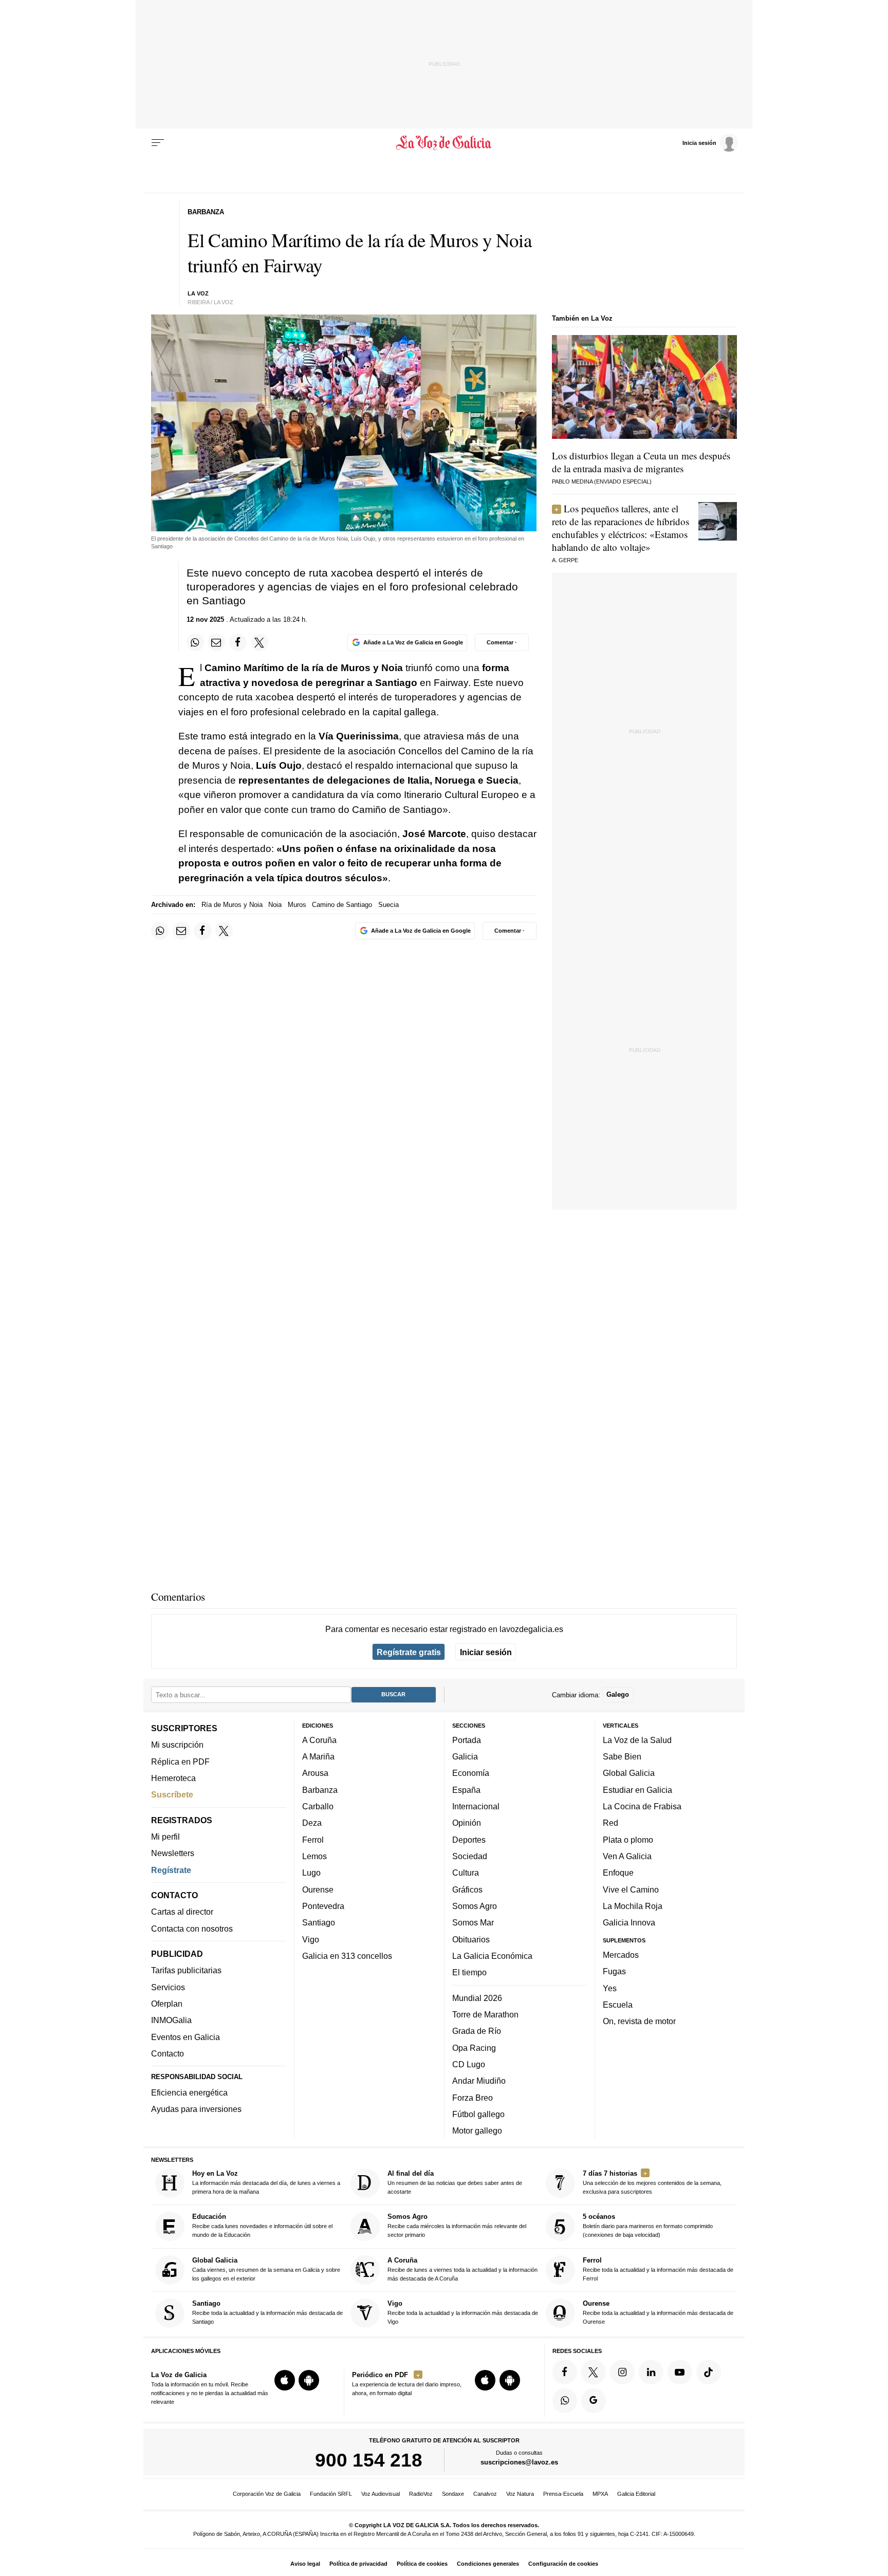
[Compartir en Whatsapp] (195, 642)
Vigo (311, 1939)
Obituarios (471, 1939)
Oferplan (167, 2004)
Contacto (168, 2053)
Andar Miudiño (479, 2081)
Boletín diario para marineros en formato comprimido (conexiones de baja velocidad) (648, 2226)
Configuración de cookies (563, 2564)
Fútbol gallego (478, 2114)
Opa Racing (474, 2048)
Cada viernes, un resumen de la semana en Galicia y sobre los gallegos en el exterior (266, 2269)
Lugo (311, 1873)
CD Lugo (469, 2064)
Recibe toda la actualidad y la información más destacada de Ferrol (658, 2269)
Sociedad (470, 1856)
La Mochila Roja (633, 1906)
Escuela (618, 2005)
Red (610, 1823)
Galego (618, 1695)
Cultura (466, 1873)
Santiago (319, 1923)
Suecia (388, 905)
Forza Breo (473, 2098)
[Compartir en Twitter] (260, 642)
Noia (275, 905)
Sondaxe (453, 2494)
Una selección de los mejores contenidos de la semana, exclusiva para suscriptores (652, 2182)
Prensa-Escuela (563, 2494)
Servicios (168, 1987)
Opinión (467, 1823)
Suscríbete (172, 1795)
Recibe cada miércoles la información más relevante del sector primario (457, 2226)
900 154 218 (369, 2460)
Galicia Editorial (636, 2494)
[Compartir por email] (216, 642)
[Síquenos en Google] (594, 2401)
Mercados (621, 1955)
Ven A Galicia (627, 1856)
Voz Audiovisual (381, 2494)
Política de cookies (422, 2564)
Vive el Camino (631, 1889)
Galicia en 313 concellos (347, 1956)
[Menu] (158, 143)
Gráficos (467, 1889)
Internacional (476, 1806)
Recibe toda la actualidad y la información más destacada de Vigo (463, 2312)
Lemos (314, 1856)
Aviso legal (305, 2564)
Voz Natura (520, 2494)
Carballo (318, 1806)
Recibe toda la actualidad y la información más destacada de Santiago (267, 2312)
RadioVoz (421, 2494)
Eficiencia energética (189, 2092)
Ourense (318, 1889)
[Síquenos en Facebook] (565, 2372)
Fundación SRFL (331, 2494)
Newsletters (173, 1854)
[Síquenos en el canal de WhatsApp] (565, 2401)
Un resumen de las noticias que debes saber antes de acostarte (455, 2182)
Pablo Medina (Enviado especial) (602, 481)
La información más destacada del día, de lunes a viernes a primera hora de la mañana (266, 2182)
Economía (471, 1773)
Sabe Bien (622, 1756)
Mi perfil (165, 1837)
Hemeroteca (173, 1778)
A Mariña (318, 1756)
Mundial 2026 (477, 1998)
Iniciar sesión (486, 1652)
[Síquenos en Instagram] (622, 2372)
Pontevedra (323, 1906)
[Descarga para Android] (309, 2380)
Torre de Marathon (485, 2014)
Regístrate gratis (409, 1652)
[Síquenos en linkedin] (651, 2372)
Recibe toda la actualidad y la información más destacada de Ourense (658, 2312)
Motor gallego (477, 2130)
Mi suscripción (177, 1745)
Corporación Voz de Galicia (267, 2494)
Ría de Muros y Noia (232, 905)
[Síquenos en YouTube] (680, 2372)
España (466, 1790)
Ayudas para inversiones (196, 2109)
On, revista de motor (639, 2021)
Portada (467, 1740)
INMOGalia (171, 2021)
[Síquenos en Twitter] (594, 2372)
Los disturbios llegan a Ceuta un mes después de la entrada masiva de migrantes (641, 462)
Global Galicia (629, 1773)
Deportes (469, 1840)
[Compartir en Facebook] (238, 642)
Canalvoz (485, 2494)
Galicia (465, 1756)
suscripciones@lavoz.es (519, 2463)
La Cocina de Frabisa (642, 1806)
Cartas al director (182, 1912)
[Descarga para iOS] (285, 2380)
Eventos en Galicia (186, 2037)
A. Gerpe (565, 560)
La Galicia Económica (492, 1956)
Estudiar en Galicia (637, 1790)
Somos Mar (473, 1923)
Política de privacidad (358, 2564)
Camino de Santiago (342, 905)
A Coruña (319, 1740)
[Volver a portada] (444, 143)
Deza (312, 1823)
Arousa (315, 1773)
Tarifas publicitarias (186, 1971)
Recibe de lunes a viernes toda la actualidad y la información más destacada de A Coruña (462, 2269)
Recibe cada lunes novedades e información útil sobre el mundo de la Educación (262, 2226)
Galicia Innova (629, 1923)
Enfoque (618, 1873)
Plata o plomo (628, 1840)
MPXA (600, 2494)
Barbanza (320, 1790)
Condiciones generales (488, 2564)
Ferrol (313, 1840)
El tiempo (469, 1972)
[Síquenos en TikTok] (709, 2372)
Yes (610, 1988)
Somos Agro (475, 1906)
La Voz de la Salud (637, 1740)
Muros (297, 905)
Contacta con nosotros (192, 1929)
